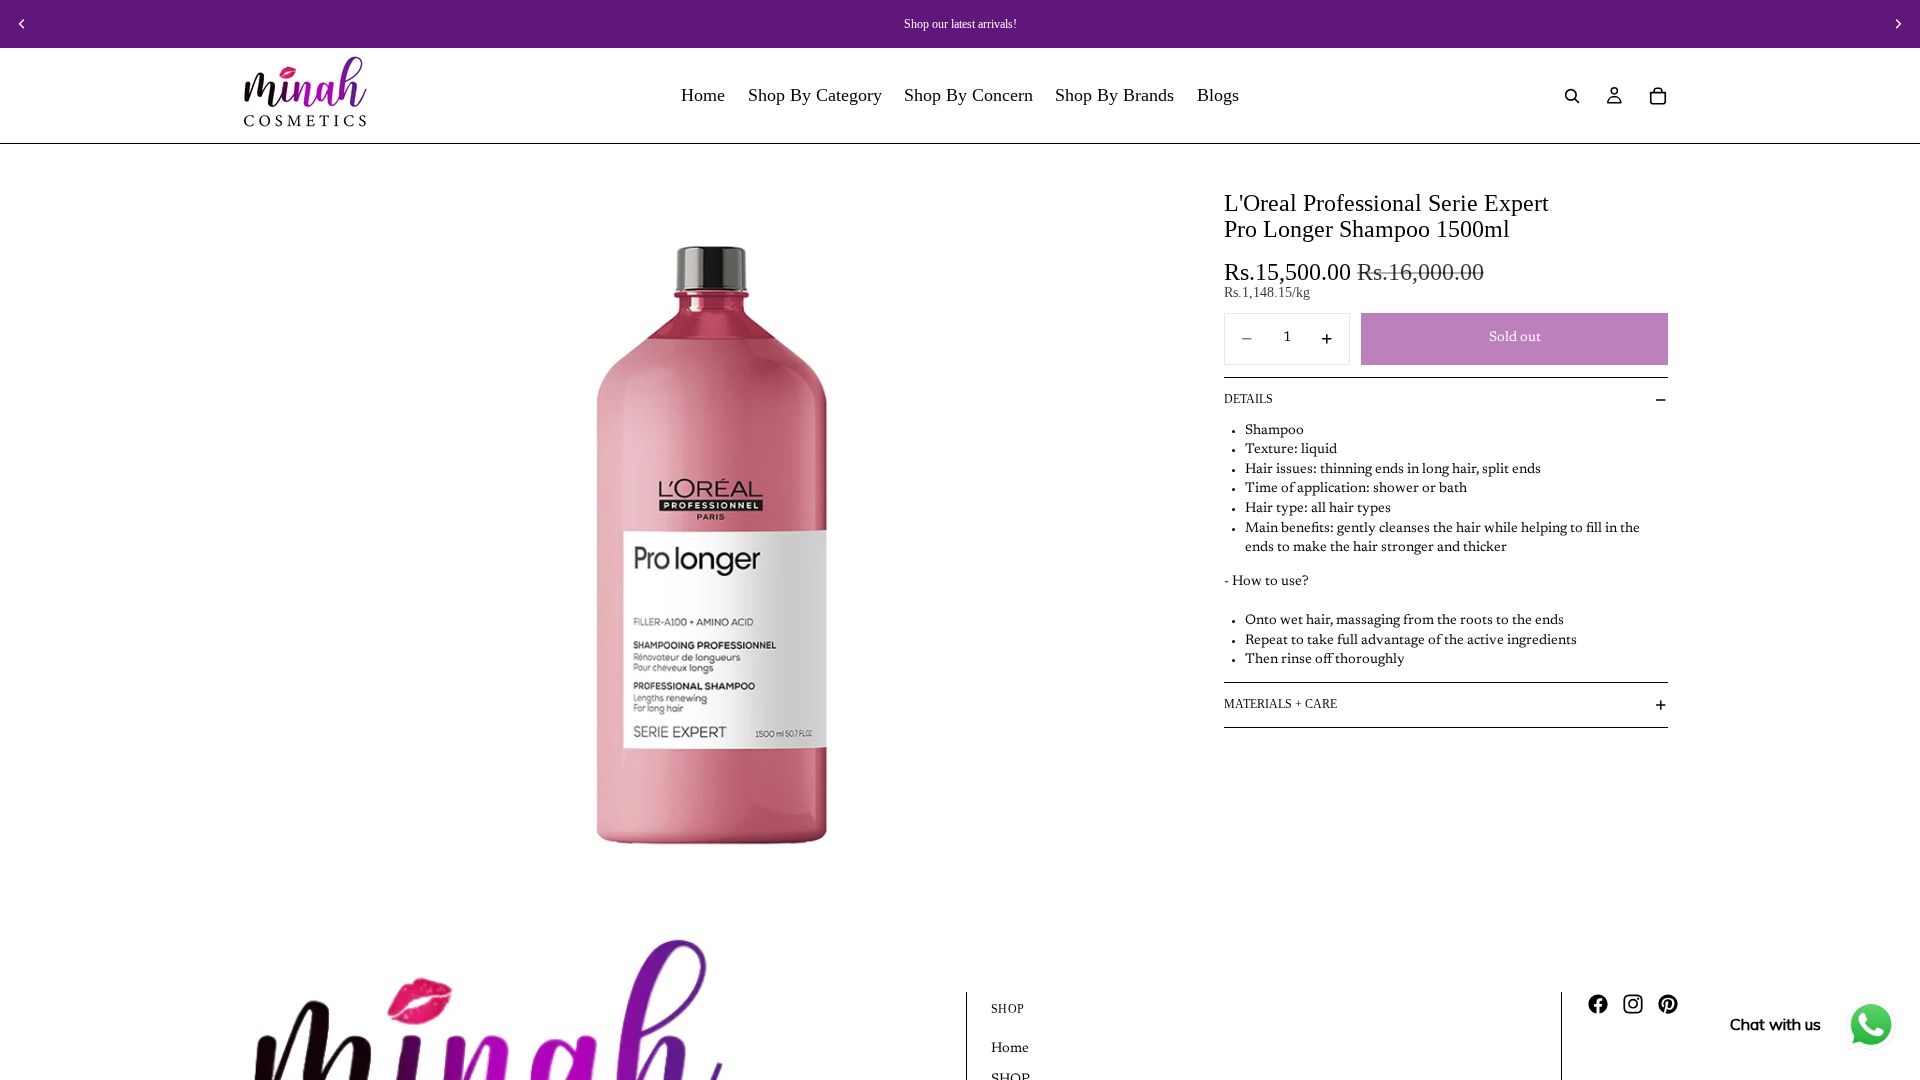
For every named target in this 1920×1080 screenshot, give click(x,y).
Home (1010, 1049)
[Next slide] (1898, 24)
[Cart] (1658, 96)
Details (1248, 399)
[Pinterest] (1668, 1004)
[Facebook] (1598, 1004)
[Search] (1572, 96)
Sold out (1515, 338)
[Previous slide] (22, 24)
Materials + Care (1280, 704)
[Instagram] (1633, 1004)
